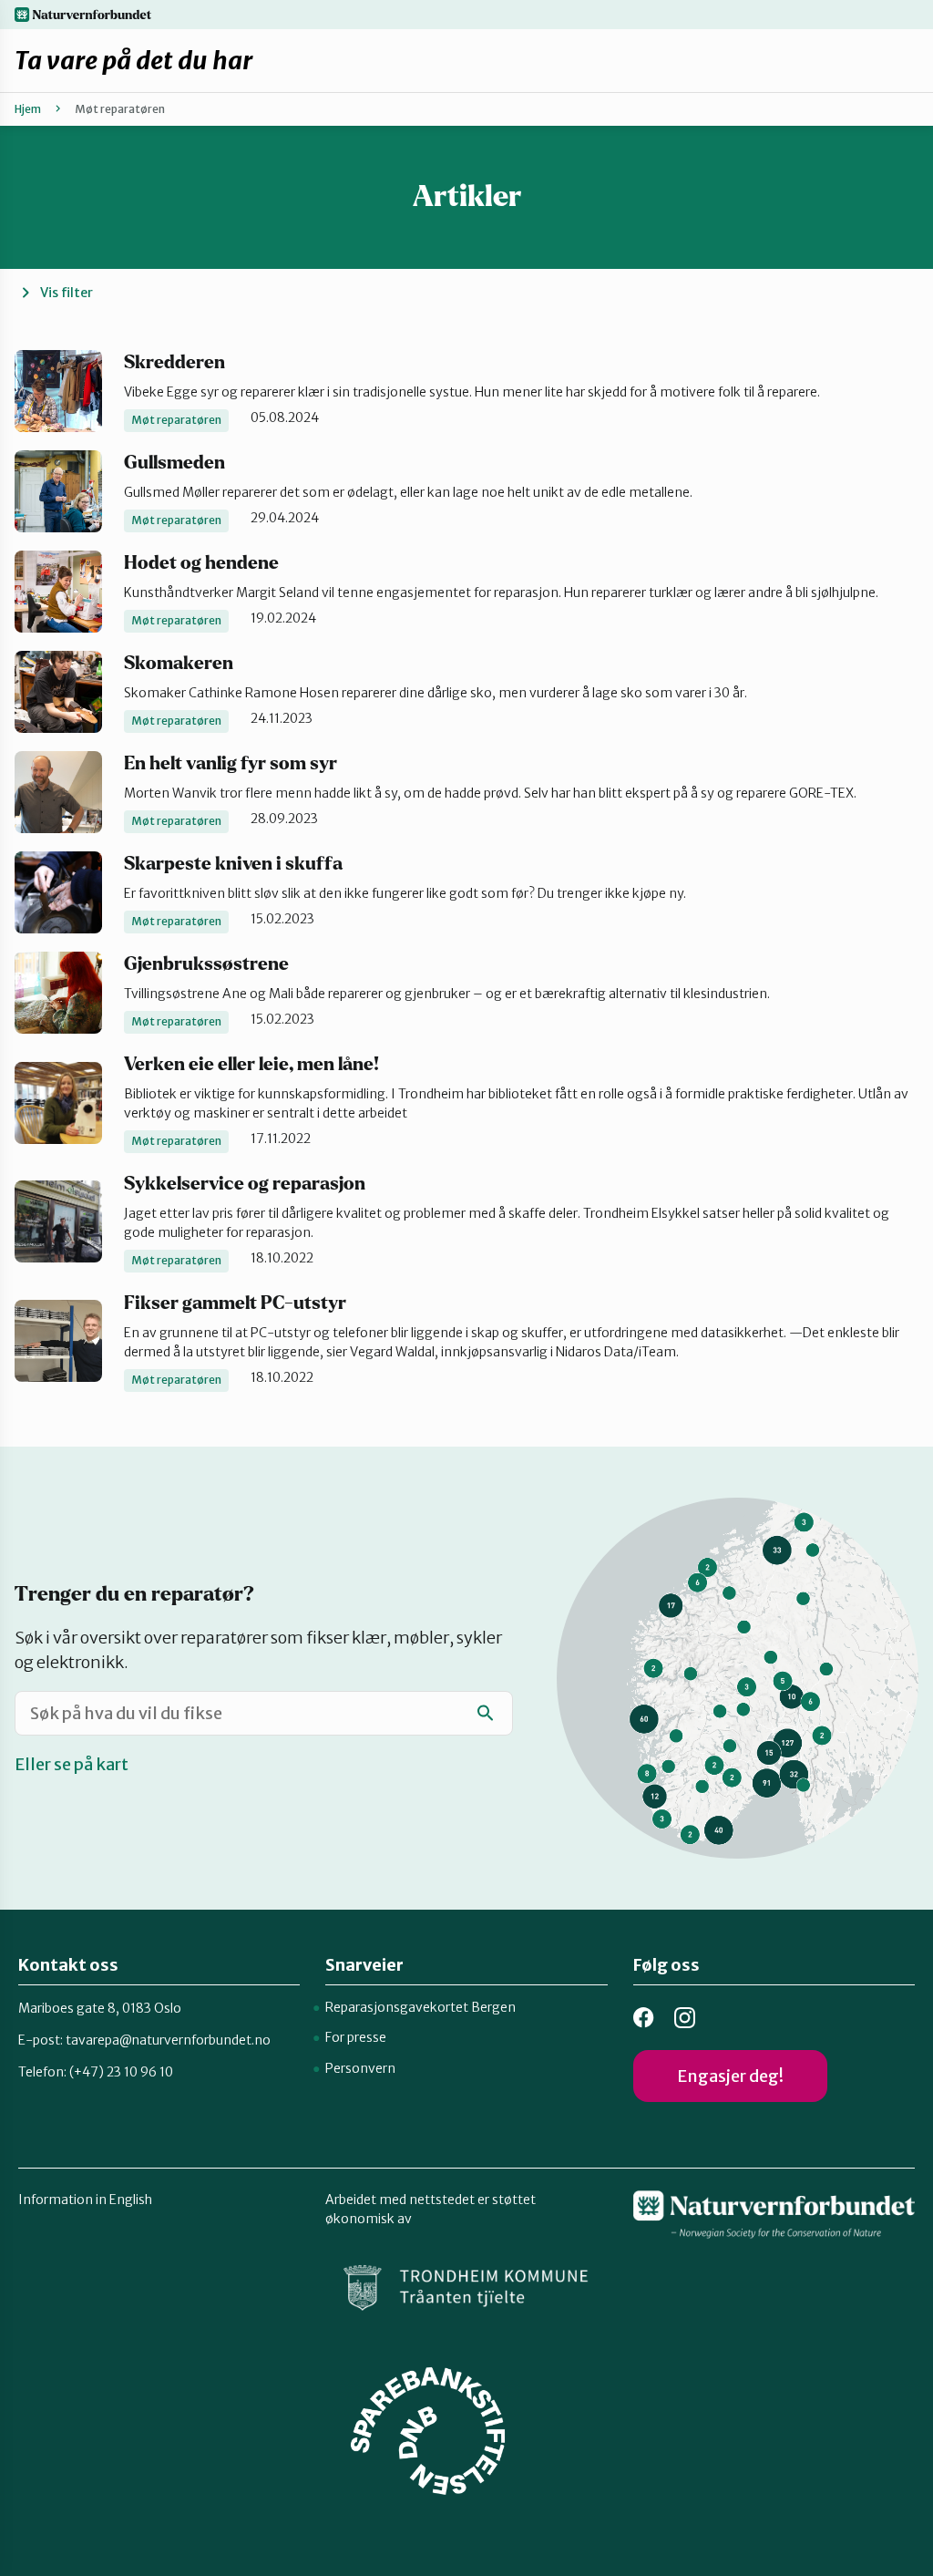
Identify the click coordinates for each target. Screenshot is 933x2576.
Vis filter (67, 293)
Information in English (85, 2200)
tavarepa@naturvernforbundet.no (168, 2040)
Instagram (685, 2018)
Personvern (360, 2068)
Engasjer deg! (730, 2076)
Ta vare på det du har (133, 60)
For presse (356, 2037)
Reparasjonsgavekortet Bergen (420, 2007)
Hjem (28, 109)
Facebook (644, 2018)
